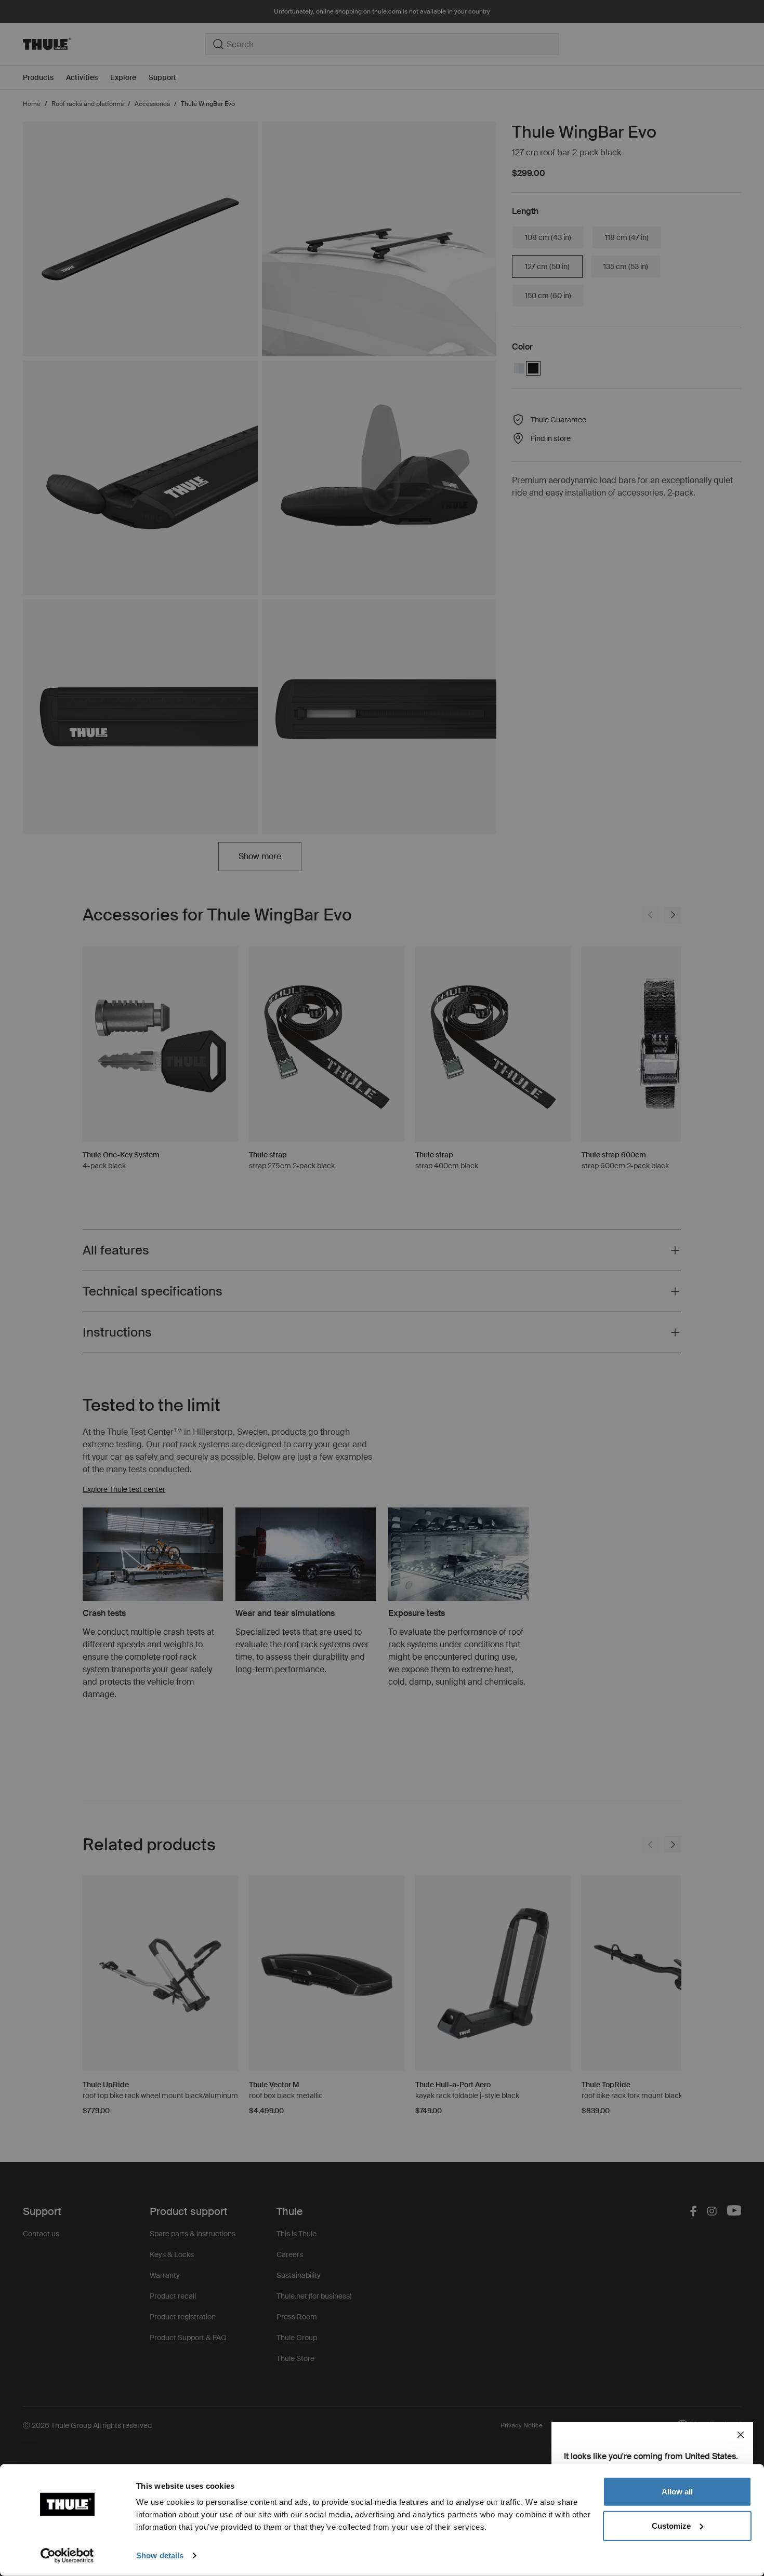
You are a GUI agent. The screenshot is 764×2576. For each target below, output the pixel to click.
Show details (160, 2555)
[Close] (741, 2435)
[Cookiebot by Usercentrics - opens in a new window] (67, 2556)
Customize (671, 2525)
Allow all (677, 2492)
